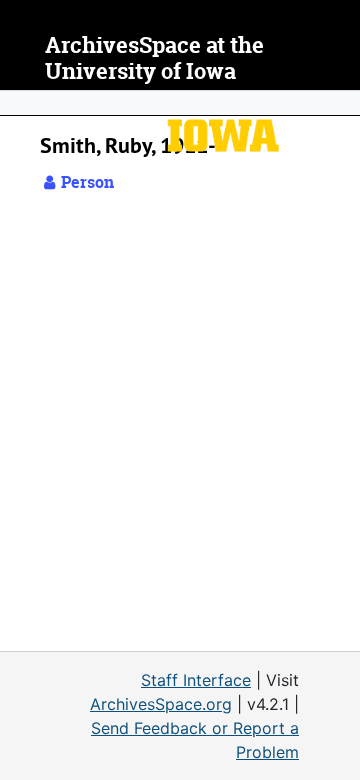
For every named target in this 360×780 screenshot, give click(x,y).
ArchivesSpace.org (161, 704)
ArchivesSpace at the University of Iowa (154, 58)
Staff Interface (196, 680)
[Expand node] (340, 103)
